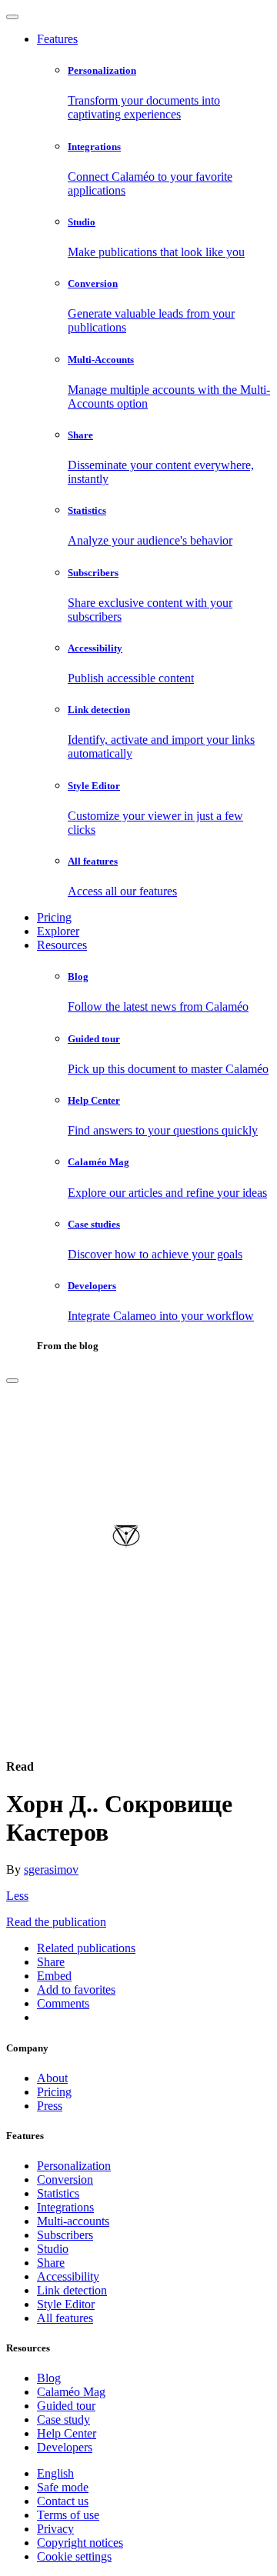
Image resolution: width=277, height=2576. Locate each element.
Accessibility (68, 2276)
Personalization (74, 2166)
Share (51, 2263)
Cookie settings (74, 2556)
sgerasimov (51, 1870)
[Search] (12, 1381)
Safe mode (63, 2487)
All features (65, 2318)
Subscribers (65, 2235)
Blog (49, 2378)
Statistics (58, 2193)
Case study (63, 2419)
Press (50, 2106)
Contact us (63, 2501)
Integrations (65, 2207)
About (52, 2078)
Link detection (72, 2290)
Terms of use (68, 2515)
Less (17, 1896)
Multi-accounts (73, 2221)
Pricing (54, 917)
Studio (53, 2249)
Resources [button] (62, 945)
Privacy (55, 2529)
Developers (65, 2447)
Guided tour (66, 2406)
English (55, 2473)
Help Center (67, 2433)
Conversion (65, 2179)
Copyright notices (80, 2543)
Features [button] (57, 39)
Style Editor (66, 2304)
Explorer (58, 931)
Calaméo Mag (71, 2392)
